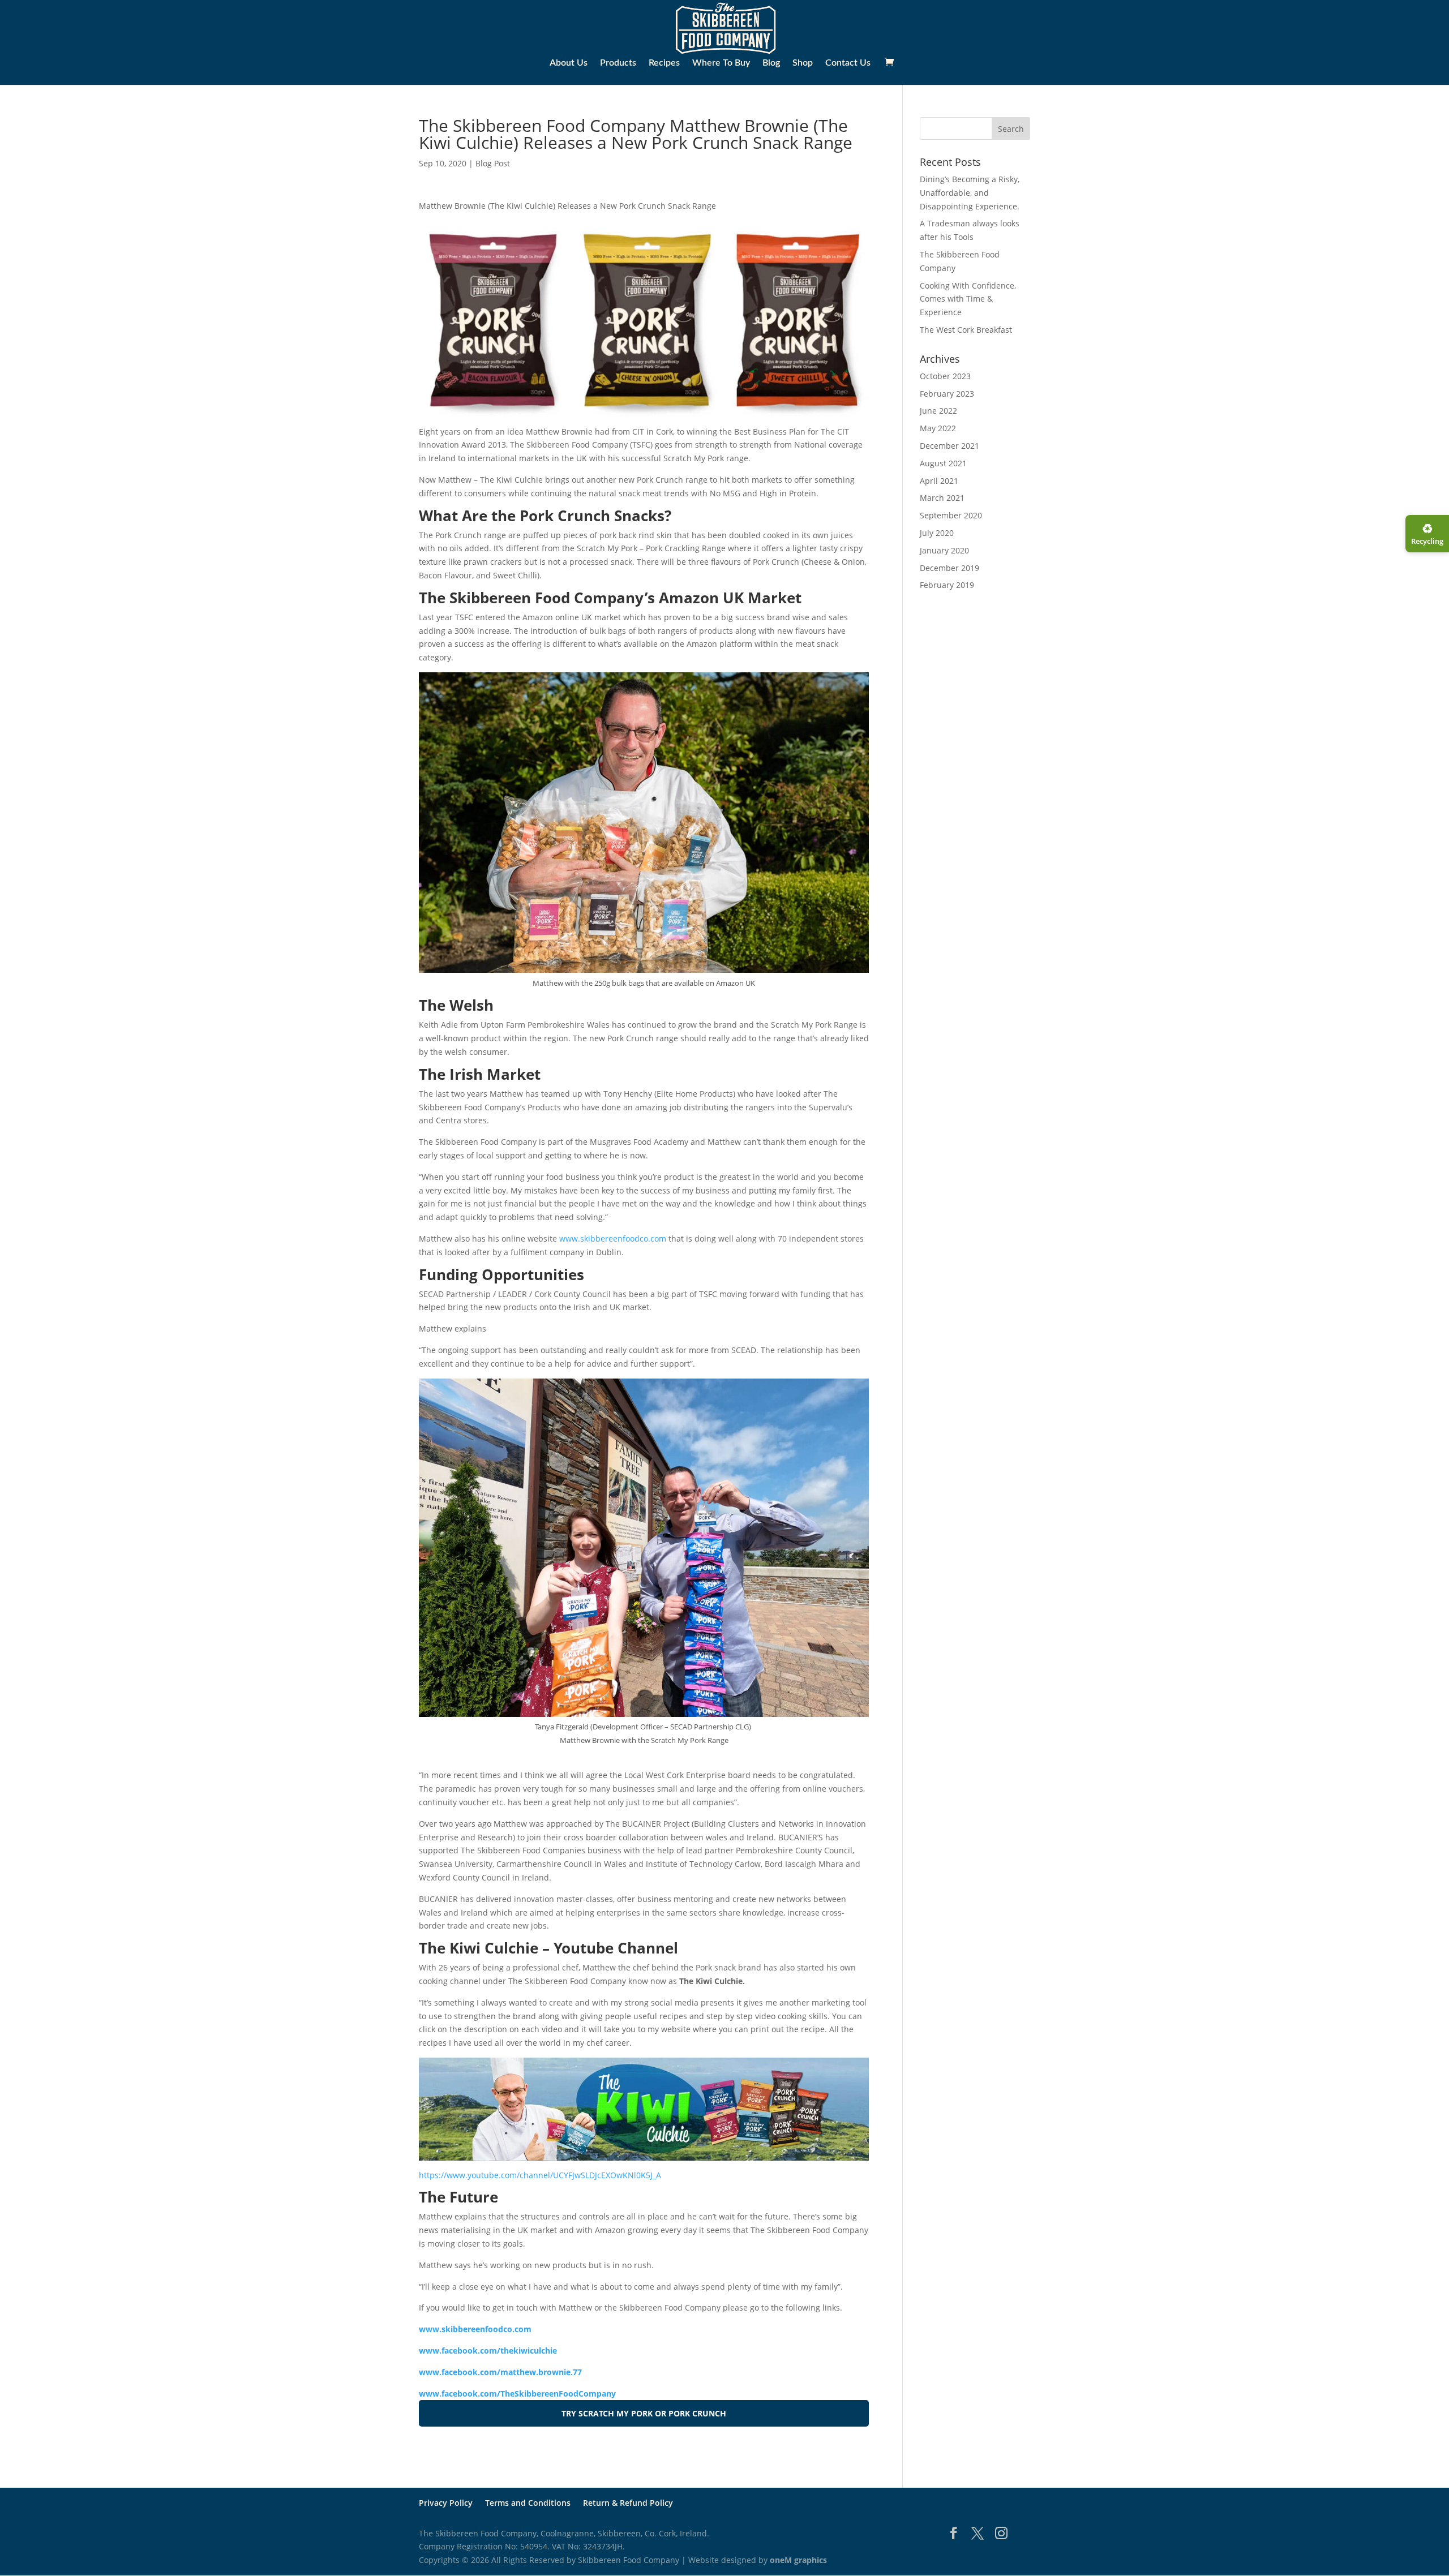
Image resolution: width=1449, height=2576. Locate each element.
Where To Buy (721, 63)
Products (618, 63)
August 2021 (943, 463)
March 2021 (942, 498)
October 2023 (945, 376)
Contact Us (848, 63)
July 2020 (937, 533)
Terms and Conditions (528, 2503)
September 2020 (951, 515)
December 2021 (949, 446)
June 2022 (938, 411)
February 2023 (947, 394)
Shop (803, 63)
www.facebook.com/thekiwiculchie (488, 2350)
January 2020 (944, 550)
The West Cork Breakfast (966, 330)
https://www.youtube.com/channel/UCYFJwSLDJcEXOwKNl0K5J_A (540, 2175)
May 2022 (938, 428)
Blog (771, 63)
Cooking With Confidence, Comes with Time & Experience (968, 299)
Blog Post (493, 163)
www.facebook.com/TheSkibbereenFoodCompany (517, 2393)
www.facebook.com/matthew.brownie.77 (500, 2372)
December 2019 (949, 568)
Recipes (664, 63)
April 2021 (939, 481)
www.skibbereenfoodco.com (613, 1238)
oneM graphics (798, 2560)
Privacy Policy (446, 2503)
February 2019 (947, 585)
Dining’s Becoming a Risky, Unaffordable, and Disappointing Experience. (970, 193)
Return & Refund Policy (628, 2503)
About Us (569, 63)
